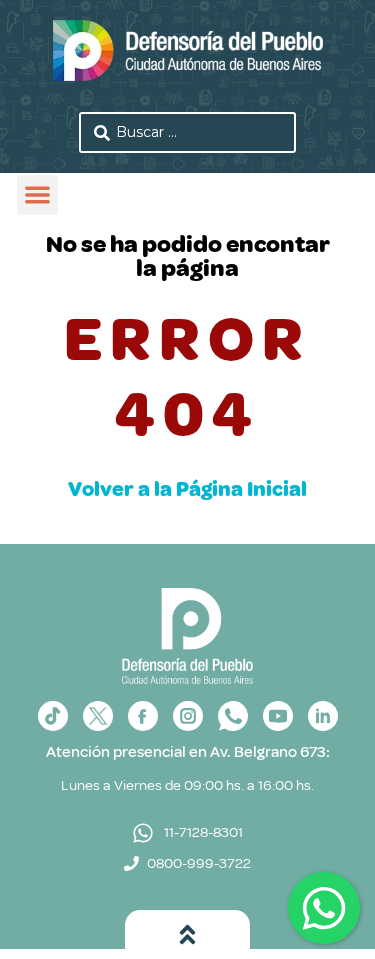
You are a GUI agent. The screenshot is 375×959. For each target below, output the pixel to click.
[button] (37, 195)
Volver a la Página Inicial (187, 489)
